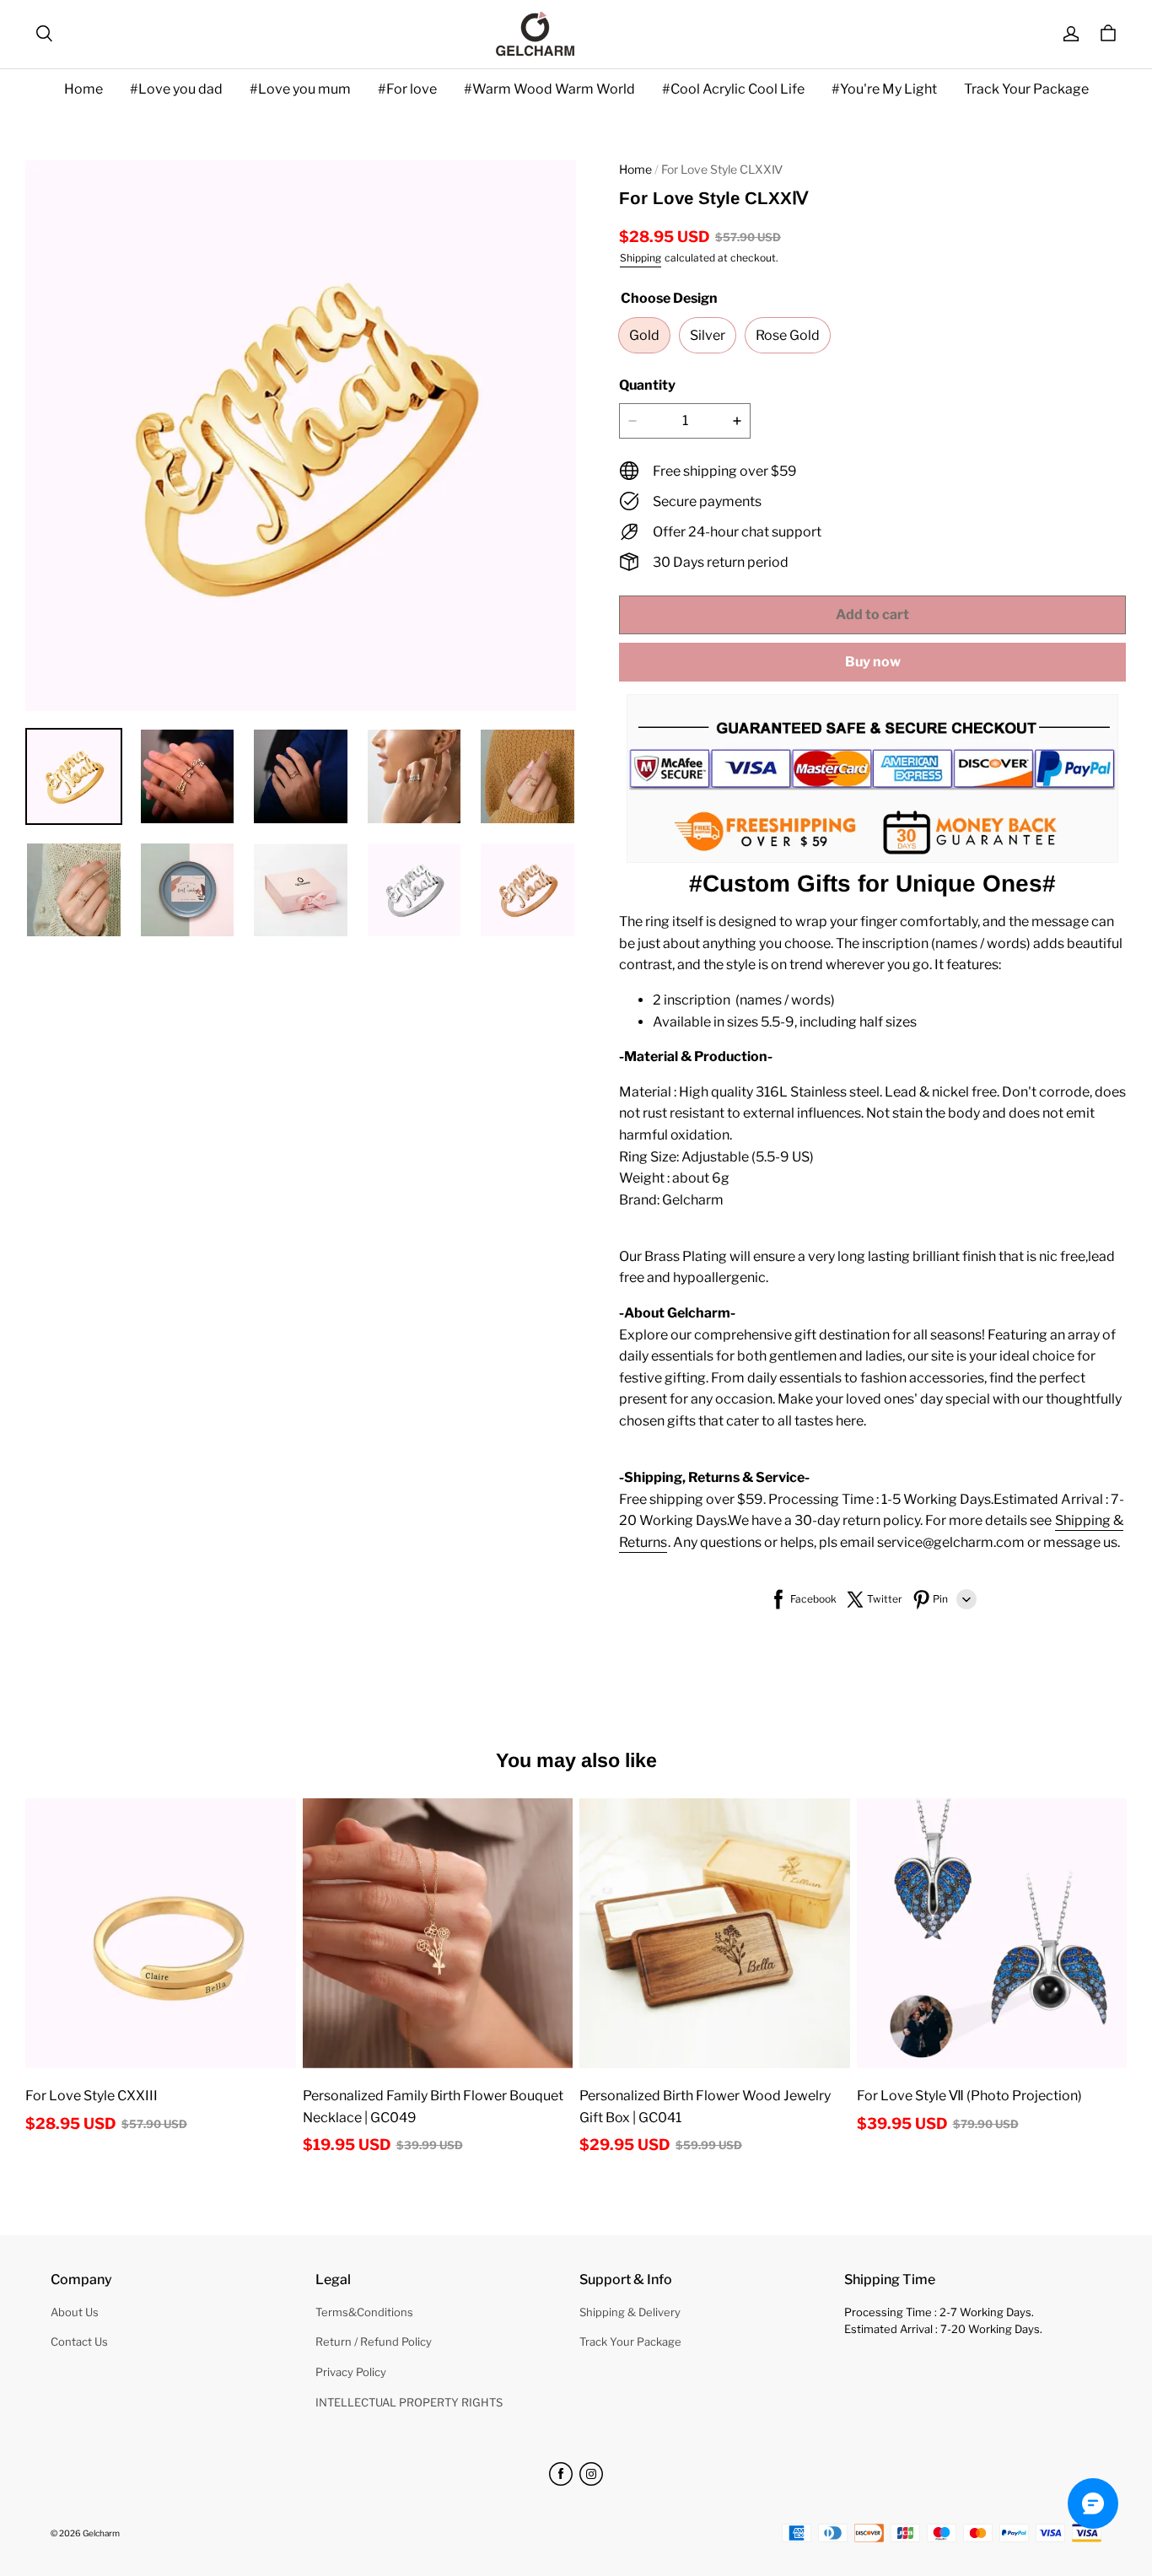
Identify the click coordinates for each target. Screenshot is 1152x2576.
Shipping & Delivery (630, 2312)
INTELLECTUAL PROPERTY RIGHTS (409, 2402)
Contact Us (79, 2342)
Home (83, 89)
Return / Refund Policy (374, 2342)
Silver (708, 335)
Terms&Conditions (364, 2312)
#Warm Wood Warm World (549, 89)
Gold (644, 335)
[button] (44, 34)
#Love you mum (300, 89)
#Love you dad (176, 89)
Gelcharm (101, 2533)
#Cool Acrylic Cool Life (733, 89)
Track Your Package (1026, 89)
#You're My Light (884, 89)
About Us (75, 2312)
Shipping (641, 258)
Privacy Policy (351, 2372)
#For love (407, 89)
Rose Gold (788, 335)
